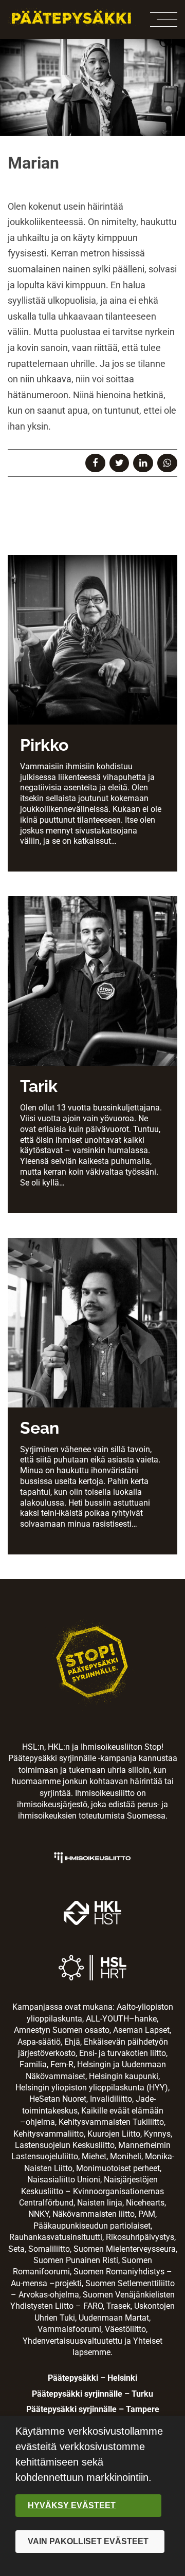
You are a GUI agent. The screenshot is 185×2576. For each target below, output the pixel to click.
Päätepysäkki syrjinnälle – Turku (92, 2394)
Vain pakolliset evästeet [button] (88, 2541)
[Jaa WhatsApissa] (167, 463)
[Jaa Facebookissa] (95, 463)
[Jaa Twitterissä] (119, 463)
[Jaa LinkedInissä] (143, 463)
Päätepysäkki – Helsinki (92, 2378)
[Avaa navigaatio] (164, 20)
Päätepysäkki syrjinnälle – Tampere (93, 2409)
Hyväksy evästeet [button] (72, 2505)
